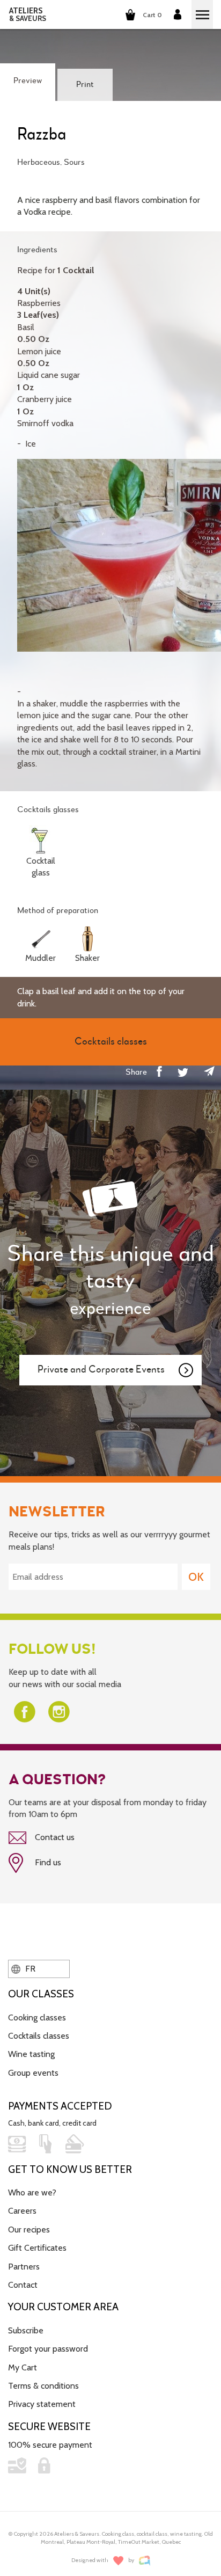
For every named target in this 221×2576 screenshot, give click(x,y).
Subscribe (26, 2330)
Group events (33, 2073)
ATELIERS (28, 14)
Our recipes (29, 2230)
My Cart (23, 2367)
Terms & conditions (43, 2386)
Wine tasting (31, 2054)
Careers (22, 2211)
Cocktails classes (39, 2036)
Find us (47, 1862)
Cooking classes (37, 2017)
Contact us (54, 1837)
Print (85, 85)
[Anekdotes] (145, 2561)
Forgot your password (48, 2349)
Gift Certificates (37, 2248)
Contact (23, 2285)
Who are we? (32, 2192)
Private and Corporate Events (101, 1370)
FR (29, 1969)
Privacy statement (42, 2404)
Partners (24, 2267)
